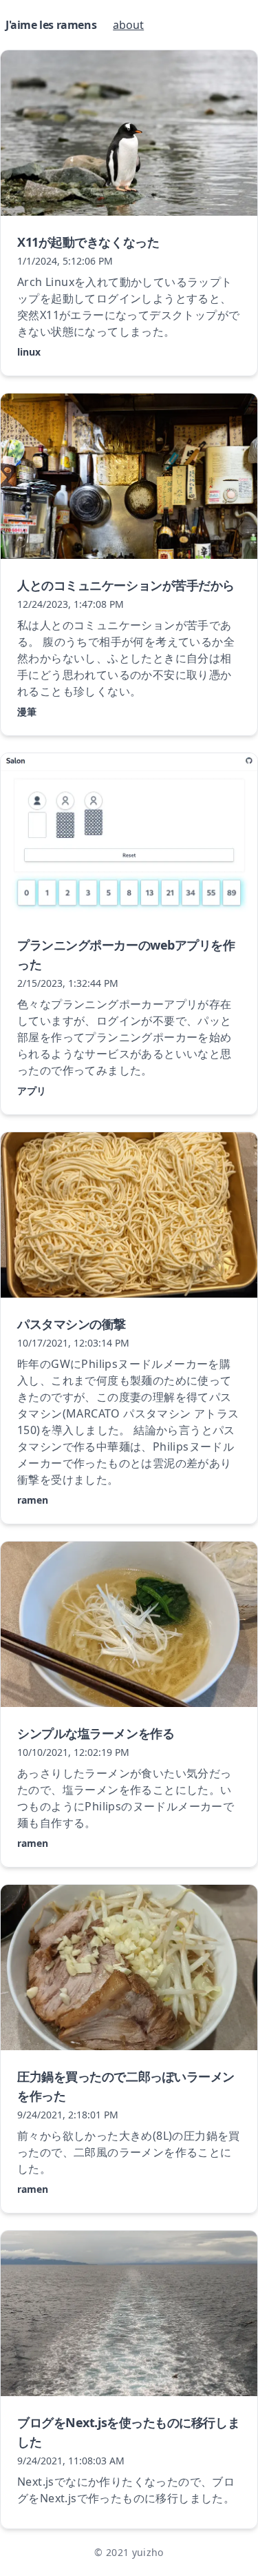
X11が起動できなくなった (88, 242)
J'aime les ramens (51, 25)
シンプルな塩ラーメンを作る (96, 1733)
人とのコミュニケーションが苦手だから (126, 585)
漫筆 (27, 712)
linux (29, 352)
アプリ (32, 1091)
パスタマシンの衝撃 (72, 1324)
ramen (33, 1500)
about (128, 25)
